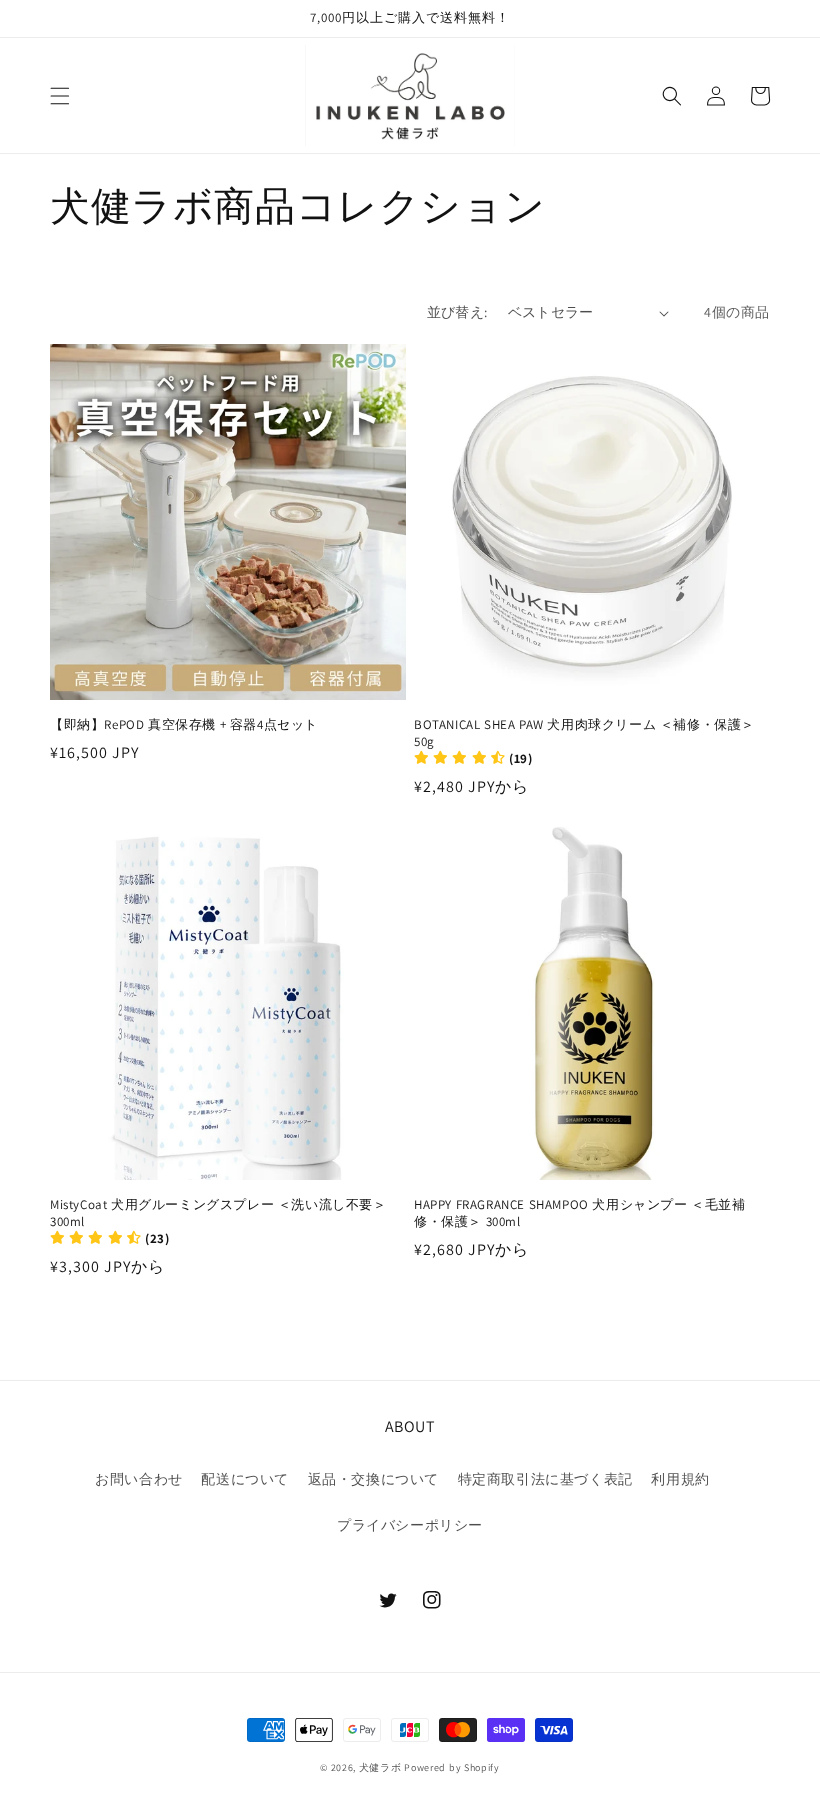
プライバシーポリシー (410, 1525)
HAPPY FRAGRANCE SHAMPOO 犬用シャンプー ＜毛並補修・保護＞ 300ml (580, 1213)
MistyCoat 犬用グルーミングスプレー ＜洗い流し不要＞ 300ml (218, 1213)
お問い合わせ (139, 1479)
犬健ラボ (380, 1767)
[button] (60, 96)
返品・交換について (373, 1479)
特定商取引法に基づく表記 (545, 1479)
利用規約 (680, 1479)
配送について (245, 1479)
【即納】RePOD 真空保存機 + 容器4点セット (184, 725)
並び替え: (457, 312)
